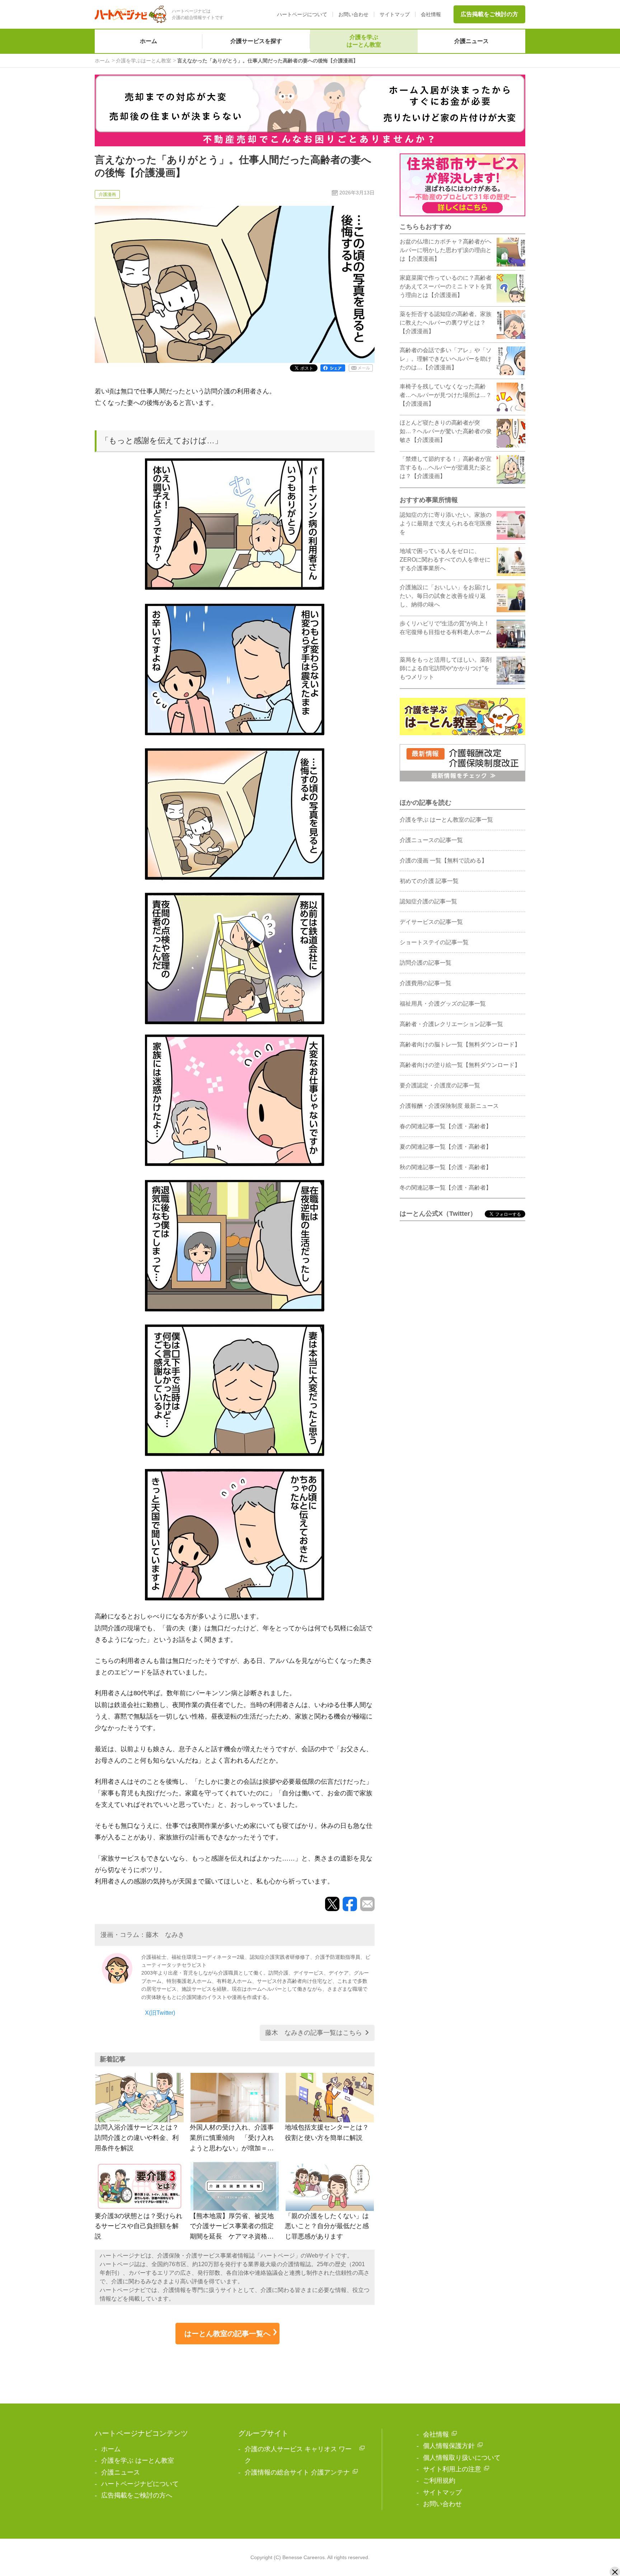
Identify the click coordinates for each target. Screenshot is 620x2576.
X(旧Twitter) (160, 2013)
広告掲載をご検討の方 (489, 14)
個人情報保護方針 (449, 2446)
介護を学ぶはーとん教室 (364, 41)
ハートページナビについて (140, 2484)
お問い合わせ (353, 14)
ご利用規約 (439, 2481)
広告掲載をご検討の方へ (137, 2495)
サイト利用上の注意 (452, 2469)
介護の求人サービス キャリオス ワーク (298, 2455)
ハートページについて (302, 14)
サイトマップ (395, 14)
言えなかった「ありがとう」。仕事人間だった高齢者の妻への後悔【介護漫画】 (268, 61)
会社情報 (431, 14)
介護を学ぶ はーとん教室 (138, 2461)
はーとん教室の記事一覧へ (227, 2334)
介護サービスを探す (256, 41)
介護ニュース (471, 41)
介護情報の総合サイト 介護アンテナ (297, 2472)
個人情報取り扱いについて (462, 2458)
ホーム (149, 41)
